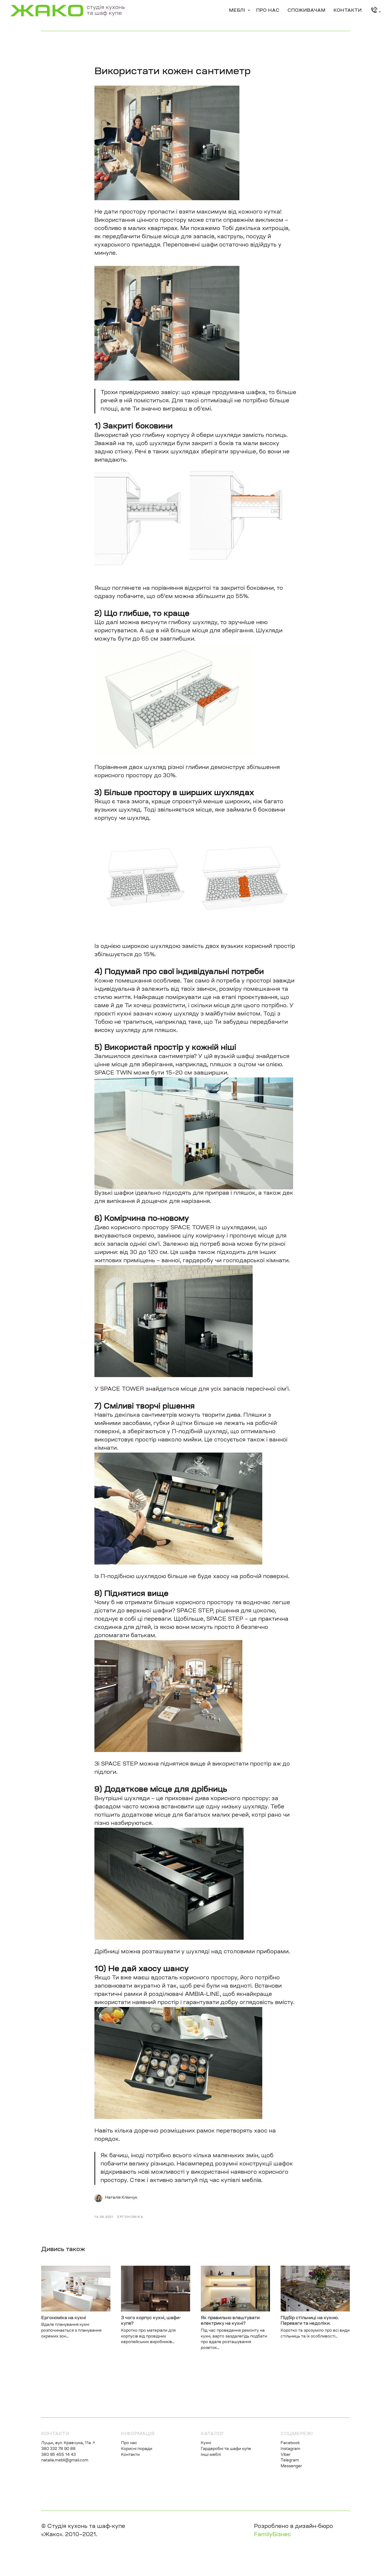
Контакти (348, 11)
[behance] (375, 11)
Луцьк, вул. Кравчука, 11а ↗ (68, 2443)
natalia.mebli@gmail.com (65, 2461)
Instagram (290, 2449)
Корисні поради (137, 2449)
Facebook (290, 2443)
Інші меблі (211, 2455)
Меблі (238, 11)
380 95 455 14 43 (59, 2455)
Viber (286, 2455)
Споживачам (307, 11)
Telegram (290, 2461)
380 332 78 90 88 (58, 2449)
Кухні (206, 2443)
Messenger (291, 2466)
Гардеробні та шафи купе (226, 2449)
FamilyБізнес (273, 2535)
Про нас (268, 11)
